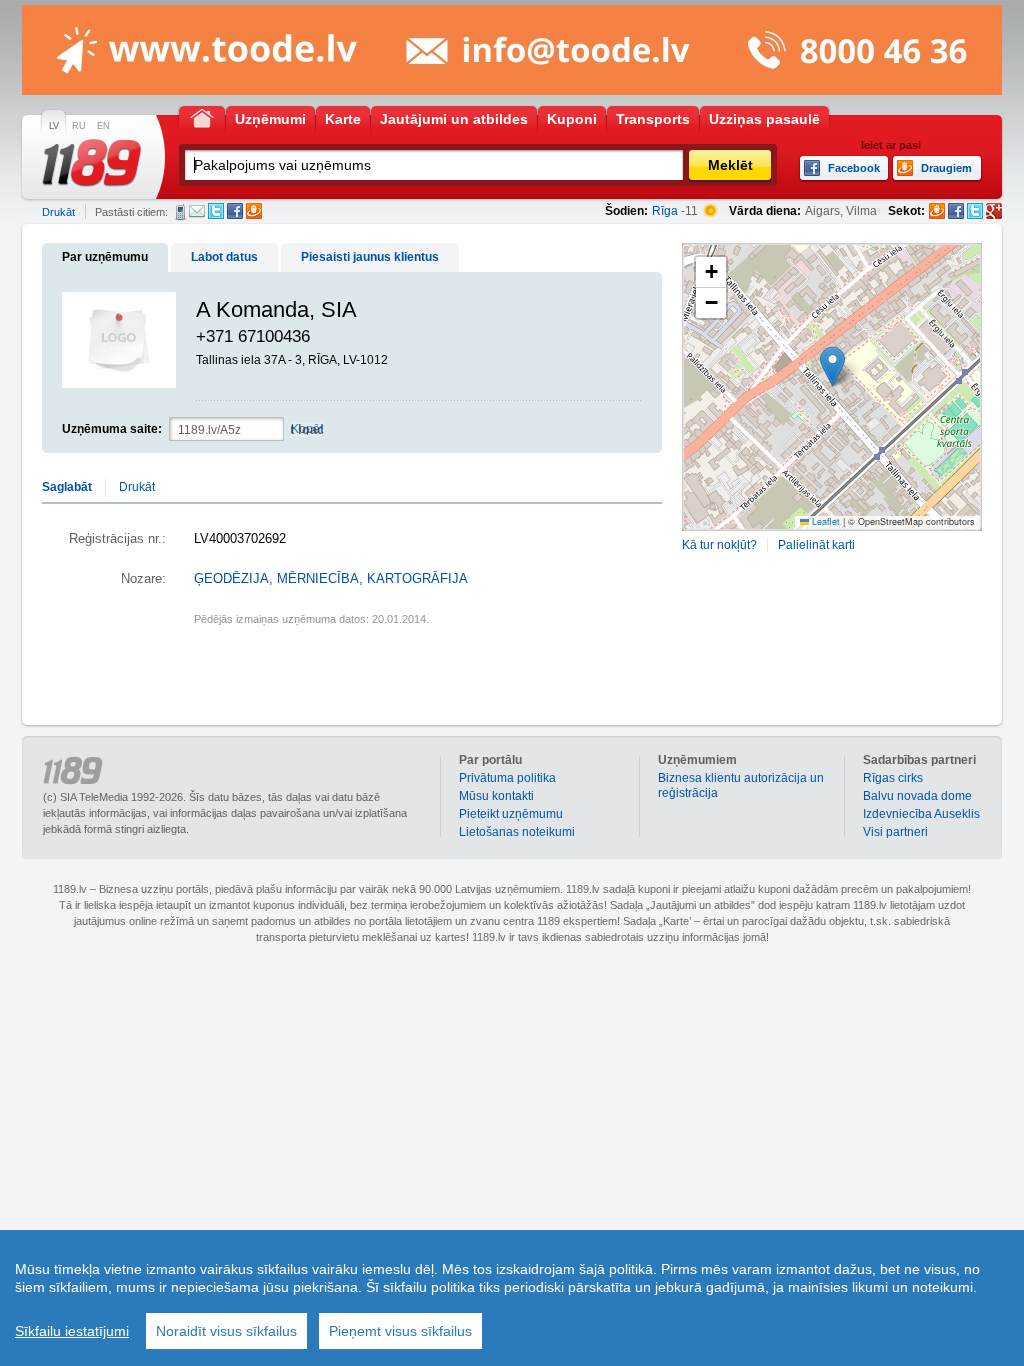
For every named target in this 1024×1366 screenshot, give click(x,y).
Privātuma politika (507, 778)
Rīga (665, 211)
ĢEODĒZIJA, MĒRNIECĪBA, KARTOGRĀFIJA (331, 579)
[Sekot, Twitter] (975, 211)
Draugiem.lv (254, 211)
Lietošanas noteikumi (517, 832)
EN (103, 126)
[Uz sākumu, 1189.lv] (202, 117)
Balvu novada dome (917, 796)
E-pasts (197, 211)
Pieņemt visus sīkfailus (400, 1331)
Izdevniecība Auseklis (921, 814)
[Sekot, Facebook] (956, 211)
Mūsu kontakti (496, 796)
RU (79, 126)
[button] (832, 366)
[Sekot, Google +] (994, 211)
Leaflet (824, 521)
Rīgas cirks (893, 778)
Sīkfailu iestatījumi (72, 1331)
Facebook (235, 211)
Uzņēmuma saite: (112, 429)
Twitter (216, 211)
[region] (512, 1298)
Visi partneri (895, 832)
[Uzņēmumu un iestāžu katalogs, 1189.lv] (92, 163)
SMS (180, 212)
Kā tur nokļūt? (719, 545)
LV (54, 126)
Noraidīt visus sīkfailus (226, 1331)
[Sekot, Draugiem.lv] (937, 211)
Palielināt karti (816, 545)
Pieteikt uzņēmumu (511, 814)
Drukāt (58, 212)
